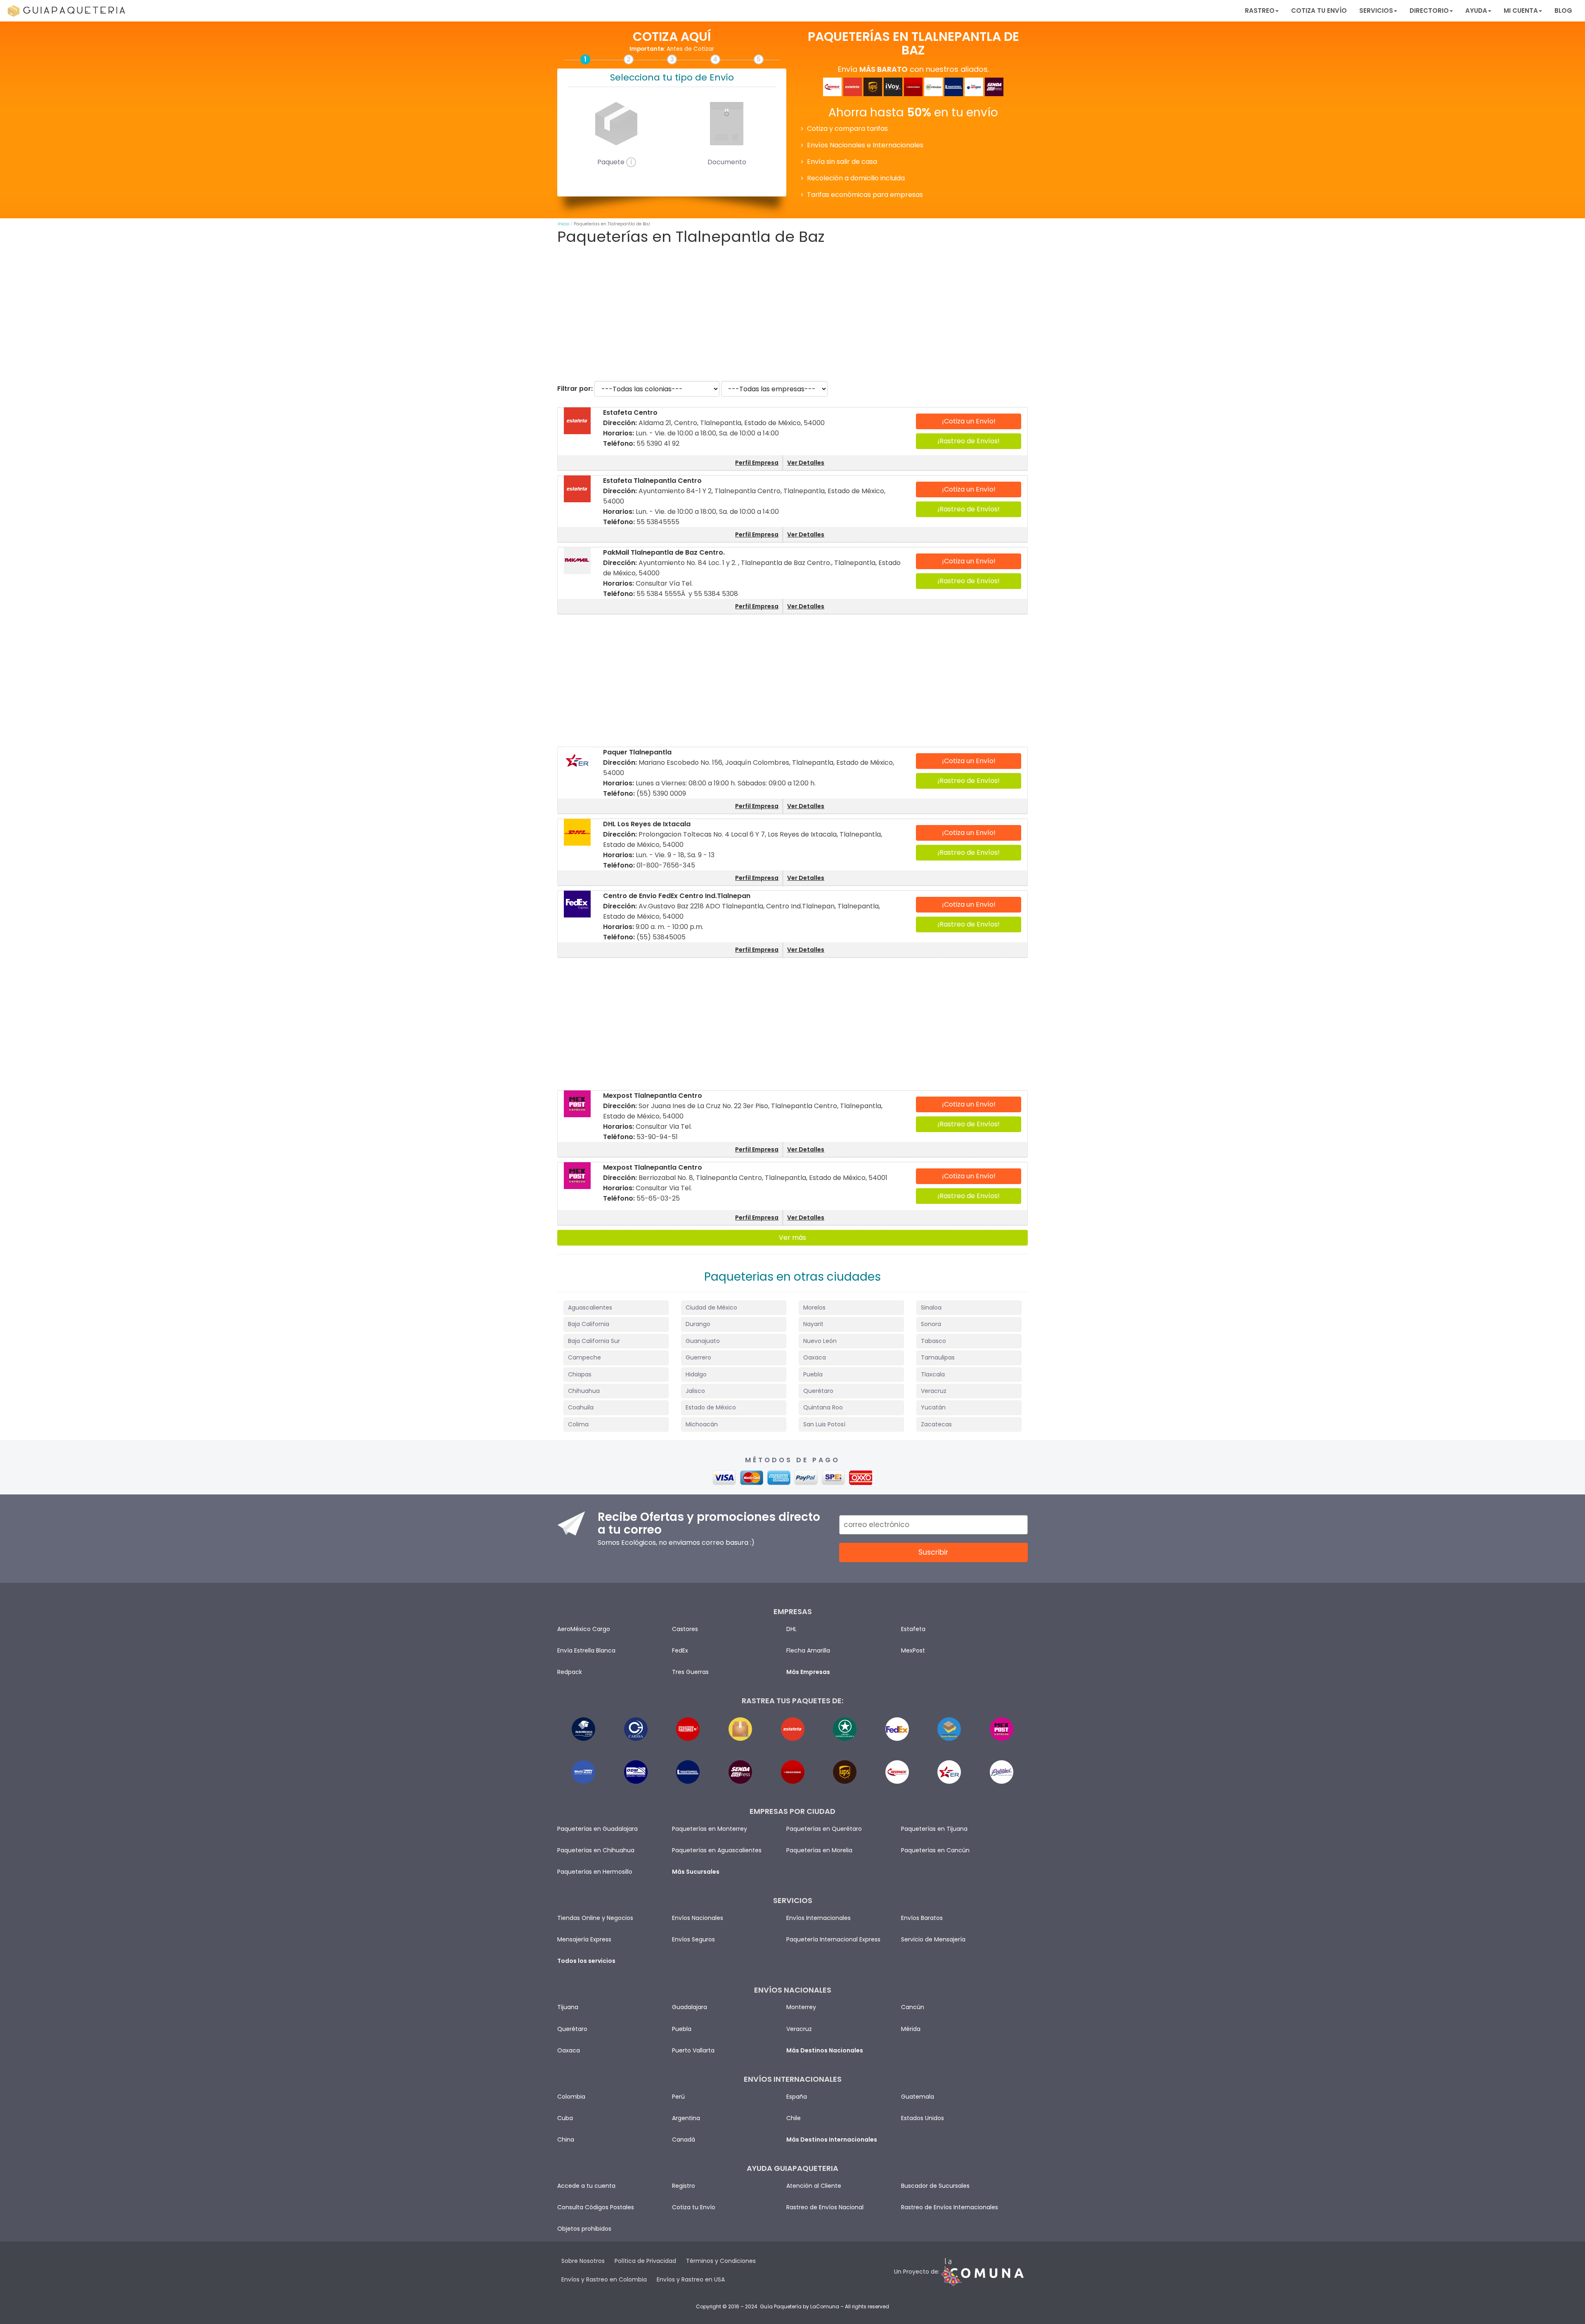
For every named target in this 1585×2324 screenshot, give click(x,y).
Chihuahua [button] (584, 1391)
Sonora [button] (931, 1324)
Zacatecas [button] (936, 1424)
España (797, 2097)
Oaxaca (569, 2050)
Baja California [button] (589, 1324)
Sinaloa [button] (931, 1307)
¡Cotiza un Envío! (969, 421)
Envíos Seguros (693, 1939)
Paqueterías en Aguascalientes (717, 1850)
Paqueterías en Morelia (819, 1850)
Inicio (563, 224)
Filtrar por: (575, 389)
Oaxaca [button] (815, 1357)
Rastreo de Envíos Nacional (825, 2207)
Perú (678, 2097)
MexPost (913, 1650)
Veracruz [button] (934, 1391)
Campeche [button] (584, 1357)
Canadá (684, 2140)
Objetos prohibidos (584, 2229)
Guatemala (918, 2097)
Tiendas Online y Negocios (595, 1918)
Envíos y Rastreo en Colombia (604, 2279)
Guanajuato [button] (703, 1341)
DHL (791, 1629)
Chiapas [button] (580, 1374)
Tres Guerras (690, 1672)
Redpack (570, 1672)
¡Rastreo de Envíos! (969, 441)
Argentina (686, 2118)
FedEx (680, 1650)
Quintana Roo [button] (823, 1407)
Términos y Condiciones (721, 2261)
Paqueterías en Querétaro (824, 1829)
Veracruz (799, 2029)
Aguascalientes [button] (590, 1307)
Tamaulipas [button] (938, 1357)
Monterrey (801, 2007)
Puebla (682, 2029)
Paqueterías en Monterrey (710, 1829)
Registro (684, 2186)
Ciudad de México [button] (711, 1307)
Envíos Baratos (922, 1918)
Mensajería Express (584, 1939)
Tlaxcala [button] (933, 1374)
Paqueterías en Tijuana (934, 1829)
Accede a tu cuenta (586, 2186)
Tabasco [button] (933, 1341)
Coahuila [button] (581, 1407)
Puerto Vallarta (693, 2050)
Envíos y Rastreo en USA (691, 2279)
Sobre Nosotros (583, 2261)
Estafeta (913, 1629)
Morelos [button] (814, 1307)
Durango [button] (698, 1324)
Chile (794, 2118)
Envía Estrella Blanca (586, 1650)
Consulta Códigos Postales (596, 2207)
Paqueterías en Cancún (935, 1850)
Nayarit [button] (813, 1324)
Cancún (913, 2007)
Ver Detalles (806, 463)
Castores (685, 1629)
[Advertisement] (792, 313)
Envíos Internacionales (819, 1918)
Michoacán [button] (702, 1424)
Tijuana (568, 2007)
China (566, 2140)
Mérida (911, 2029)
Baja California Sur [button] (594, 1341)
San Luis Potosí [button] (824, 1424)
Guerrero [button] (698, 1357)
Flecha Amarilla (808, 1650)
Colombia (571, 2097)
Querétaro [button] (818, 1391)
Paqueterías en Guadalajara (597, 1829)
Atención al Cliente (814, 2186)
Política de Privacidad (645, 2261)
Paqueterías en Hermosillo (595, 1872)
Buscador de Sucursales (935, 2186)
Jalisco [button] (695, 1391)
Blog (1563, 11)
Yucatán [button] (933, 1407)
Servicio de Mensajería (933, 1939)
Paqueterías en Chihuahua (596, 1850)
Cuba (565, 2118)
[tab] (616, 1308)
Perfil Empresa (757, 463)
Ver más (792, 1238)
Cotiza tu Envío (1319, 11)
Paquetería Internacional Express (833, 1939)
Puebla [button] (813, 1374)
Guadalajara (690, 2007)
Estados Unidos (923, 2118)
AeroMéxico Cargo (584, 1629)
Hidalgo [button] (696, 1374)
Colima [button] (578, 1424)
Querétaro (572, 2029)
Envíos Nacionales (698, 1918)
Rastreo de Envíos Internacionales (950, 2207)
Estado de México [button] (711, 1407)
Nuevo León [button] (820, 1341)
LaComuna (825, 2306)
